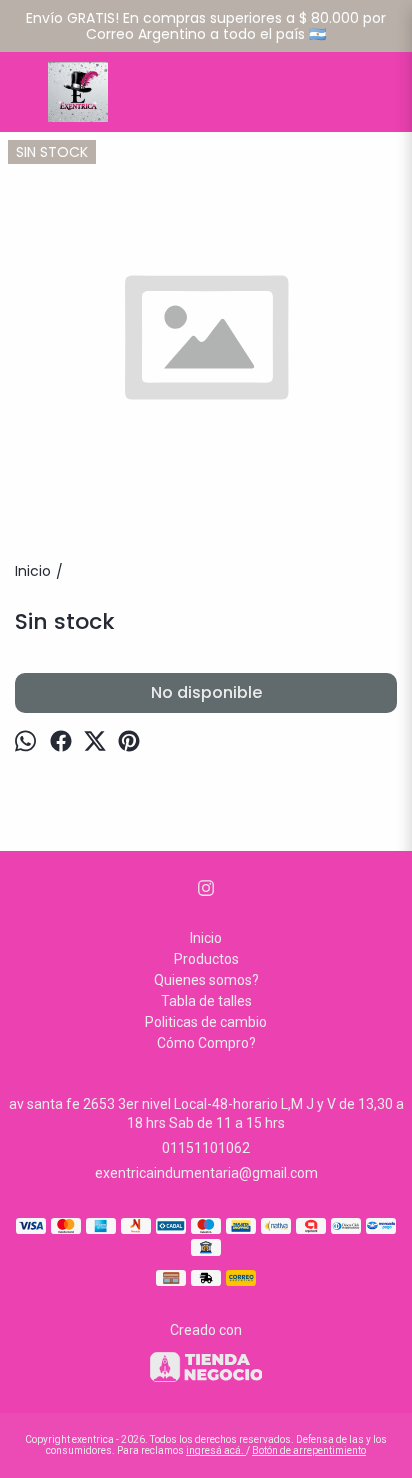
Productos (206, 959)
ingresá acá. (216, 1450)
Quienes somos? (206, 980)
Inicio (206, 938)
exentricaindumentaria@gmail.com (206, 1173)
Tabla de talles (206, 1001)
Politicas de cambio (206, 1022)
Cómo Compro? (206, 1043)
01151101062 (206, 1148)
